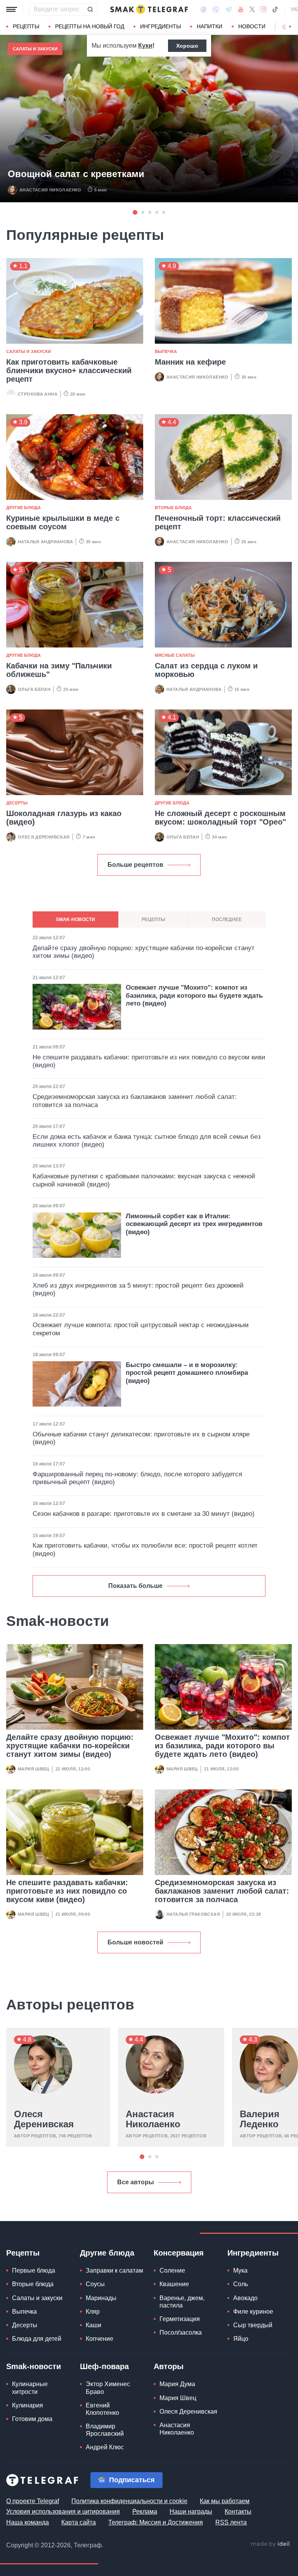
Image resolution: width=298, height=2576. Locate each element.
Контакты (238, 2511)
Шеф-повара (104, 2366)
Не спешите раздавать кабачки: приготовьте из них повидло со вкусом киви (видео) (67, 1891)
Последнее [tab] (227, 920)
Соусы (95, 2284)
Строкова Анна (38, 394)
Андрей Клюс (105, 2447)
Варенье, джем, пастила (182, 2302)
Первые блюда (34, 2270)
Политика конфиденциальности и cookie (129, 2501)
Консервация (179, 2253)
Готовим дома (32, 2419)
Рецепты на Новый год (90, 26)
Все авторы (136, 2182)
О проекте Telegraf (33, 2501)
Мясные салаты (175, 655)
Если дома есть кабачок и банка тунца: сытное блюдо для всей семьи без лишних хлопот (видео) (147, 1141)
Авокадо (245, 2298)
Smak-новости (34, 2366)
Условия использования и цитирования (63, 2511)
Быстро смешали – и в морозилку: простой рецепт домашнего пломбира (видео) (187, 1373)
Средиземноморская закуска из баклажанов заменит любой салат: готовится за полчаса (222, 1891)
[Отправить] (90, 9)
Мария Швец (34, 1769)
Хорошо (187, 46)
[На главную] (149, 9)
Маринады (101, 2298)
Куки (145, 46)
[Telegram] (229, 9)
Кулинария (28, 2405)
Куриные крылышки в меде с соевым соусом (63, 522)
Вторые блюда (173, 508)
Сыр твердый (253, 2325)
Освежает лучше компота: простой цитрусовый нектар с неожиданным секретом (141, 1329)
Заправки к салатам (114, 2270)
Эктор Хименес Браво (108, 2388)
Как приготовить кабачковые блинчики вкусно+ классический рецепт (69, 370)
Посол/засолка (181, 2332)
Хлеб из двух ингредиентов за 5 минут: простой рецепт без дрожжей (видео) (138, 1289)
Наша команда (28, 2522)
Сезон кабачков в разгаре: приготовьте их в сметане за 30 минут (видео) (144, 1514)
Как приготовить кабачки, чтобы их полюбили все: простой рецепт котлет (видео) (145, 1549)
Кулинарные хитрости (30, 2388)
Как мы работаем (225, 2501)
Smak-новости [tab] (75, 920)
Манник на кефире (190, 362)
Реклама (145, 2511)
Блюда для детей (37, 2339)
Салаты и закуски (35, 49)
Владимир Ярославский (105, 2430)
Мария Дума (177, 2384)
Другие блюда (23, 508)
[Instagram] (263, 9)
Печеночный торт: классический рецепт (218, 522)
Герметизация (180, 2319)
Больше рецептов (135, 865)
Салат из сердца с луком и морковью (206, 670)
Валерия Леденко (260, 2119)
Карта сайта (79, 2522)
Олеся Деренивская (44, 837)
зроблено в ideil (271, 2544)
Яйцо (241, 2339)
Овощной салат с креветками (76, 174)
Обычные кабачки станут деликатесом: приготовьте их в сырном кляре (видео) (141, 1438)
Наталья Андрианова (45, 542)
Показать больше (135, 1586)
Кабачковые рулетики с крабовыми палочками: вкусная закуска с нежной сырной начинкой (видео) (144, 1180)
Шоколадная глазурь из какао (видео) (64, 818)
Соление (172, 2270)
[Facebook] (204, 9)
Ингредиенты (160, 26)
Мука (240, 2270)
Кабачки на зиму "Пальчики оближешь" (59, 670)
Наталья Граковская (193, 1914)
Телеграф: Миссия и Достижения (156, 2522)
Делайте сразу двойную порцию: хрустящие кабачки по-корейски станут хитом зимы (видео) (70, 1746)
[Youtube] (241, 9)
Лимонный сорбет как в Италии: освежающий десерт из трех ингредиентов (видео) (194, 1224)
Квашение (174, 2284)
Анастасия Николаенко (50, 190)
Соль (241, 2284)
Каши (94, 2325)
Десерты (17, 803)
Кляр (93, 2312)
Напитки (210, 26)
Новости (252, 26)
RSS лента (231, 2522)
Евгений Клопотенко (102, 2409)
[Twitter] (252, 9)
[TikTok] (275, 9)
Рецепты (26, 26)
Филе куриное (253, 2312)
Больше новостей (135, 1942)
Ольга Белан (34, 689)
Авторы (169, 2366)
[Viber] (216, 9)
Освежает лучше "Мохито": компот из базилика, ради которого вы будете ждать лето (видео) (222, 1746)
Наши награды (191, 2511)
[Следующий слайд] (290, 27)
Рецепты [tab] (153, 920)
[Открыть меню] (12, 9)
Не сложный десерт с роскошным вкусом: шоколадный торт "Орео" (220, 818)
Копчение (100, 2339)
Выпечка (166, 351)
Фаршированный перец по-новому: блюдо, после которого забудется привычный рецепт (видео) (137, 1478)
